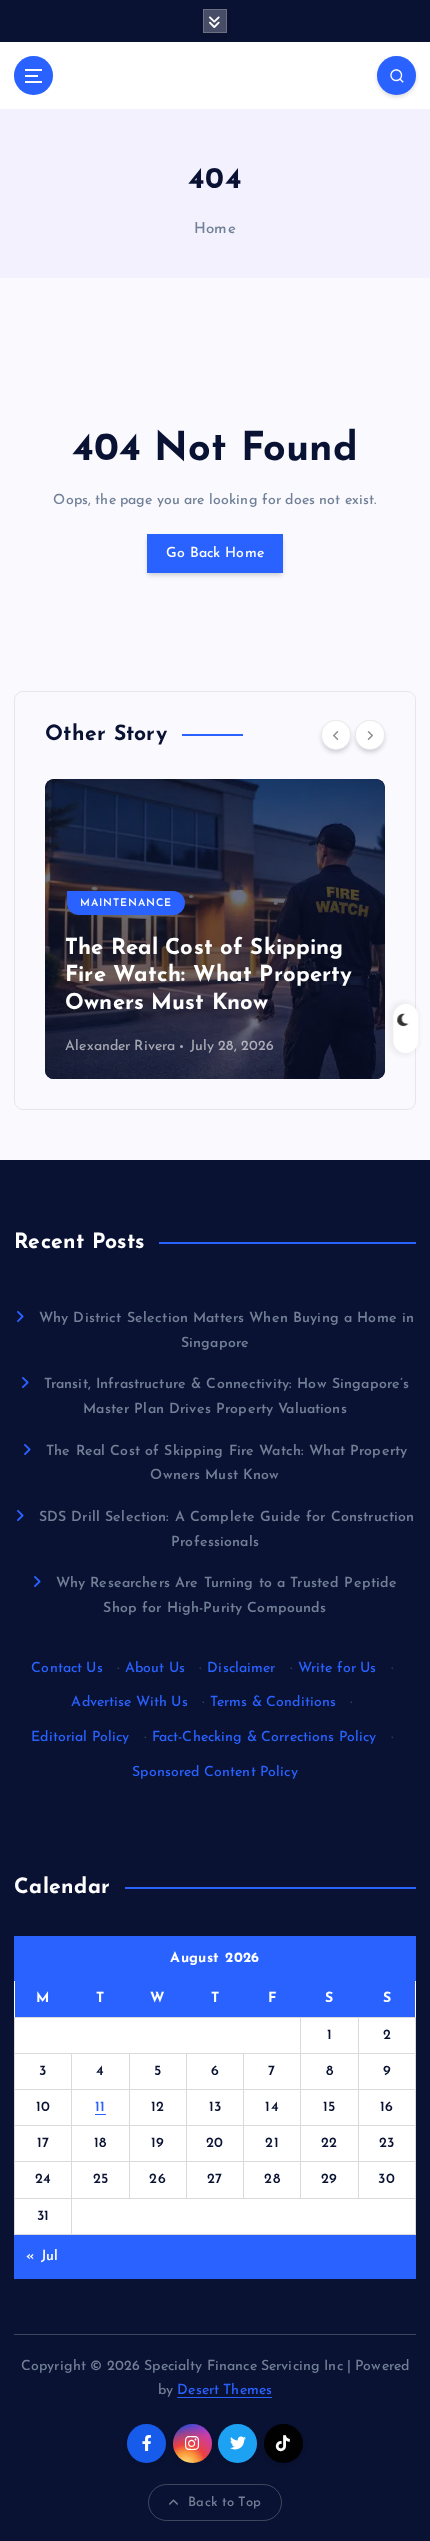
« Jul (42, 2256)
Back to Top (224, 2502)
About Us (155, 1668)
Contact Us (66, 1668)
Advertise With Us (129, 1702)
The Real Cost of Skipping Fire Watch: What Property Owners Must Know (209, 976)
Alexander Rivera (120, 1046)
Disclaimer (241, 1668)
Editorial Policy (80, 1737)
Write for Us (337, 1668)
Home (215, 229)
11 (100, 2107)
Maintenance (126, 903)
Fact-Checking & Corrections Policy (264, 1737)
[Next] (370, 735)
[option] (215, 929)
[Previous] (336, 735)
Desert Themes (224, 2390)
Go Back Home (215, 553)
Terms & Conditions (273, 1702)
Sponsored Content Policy (214, 1772)
